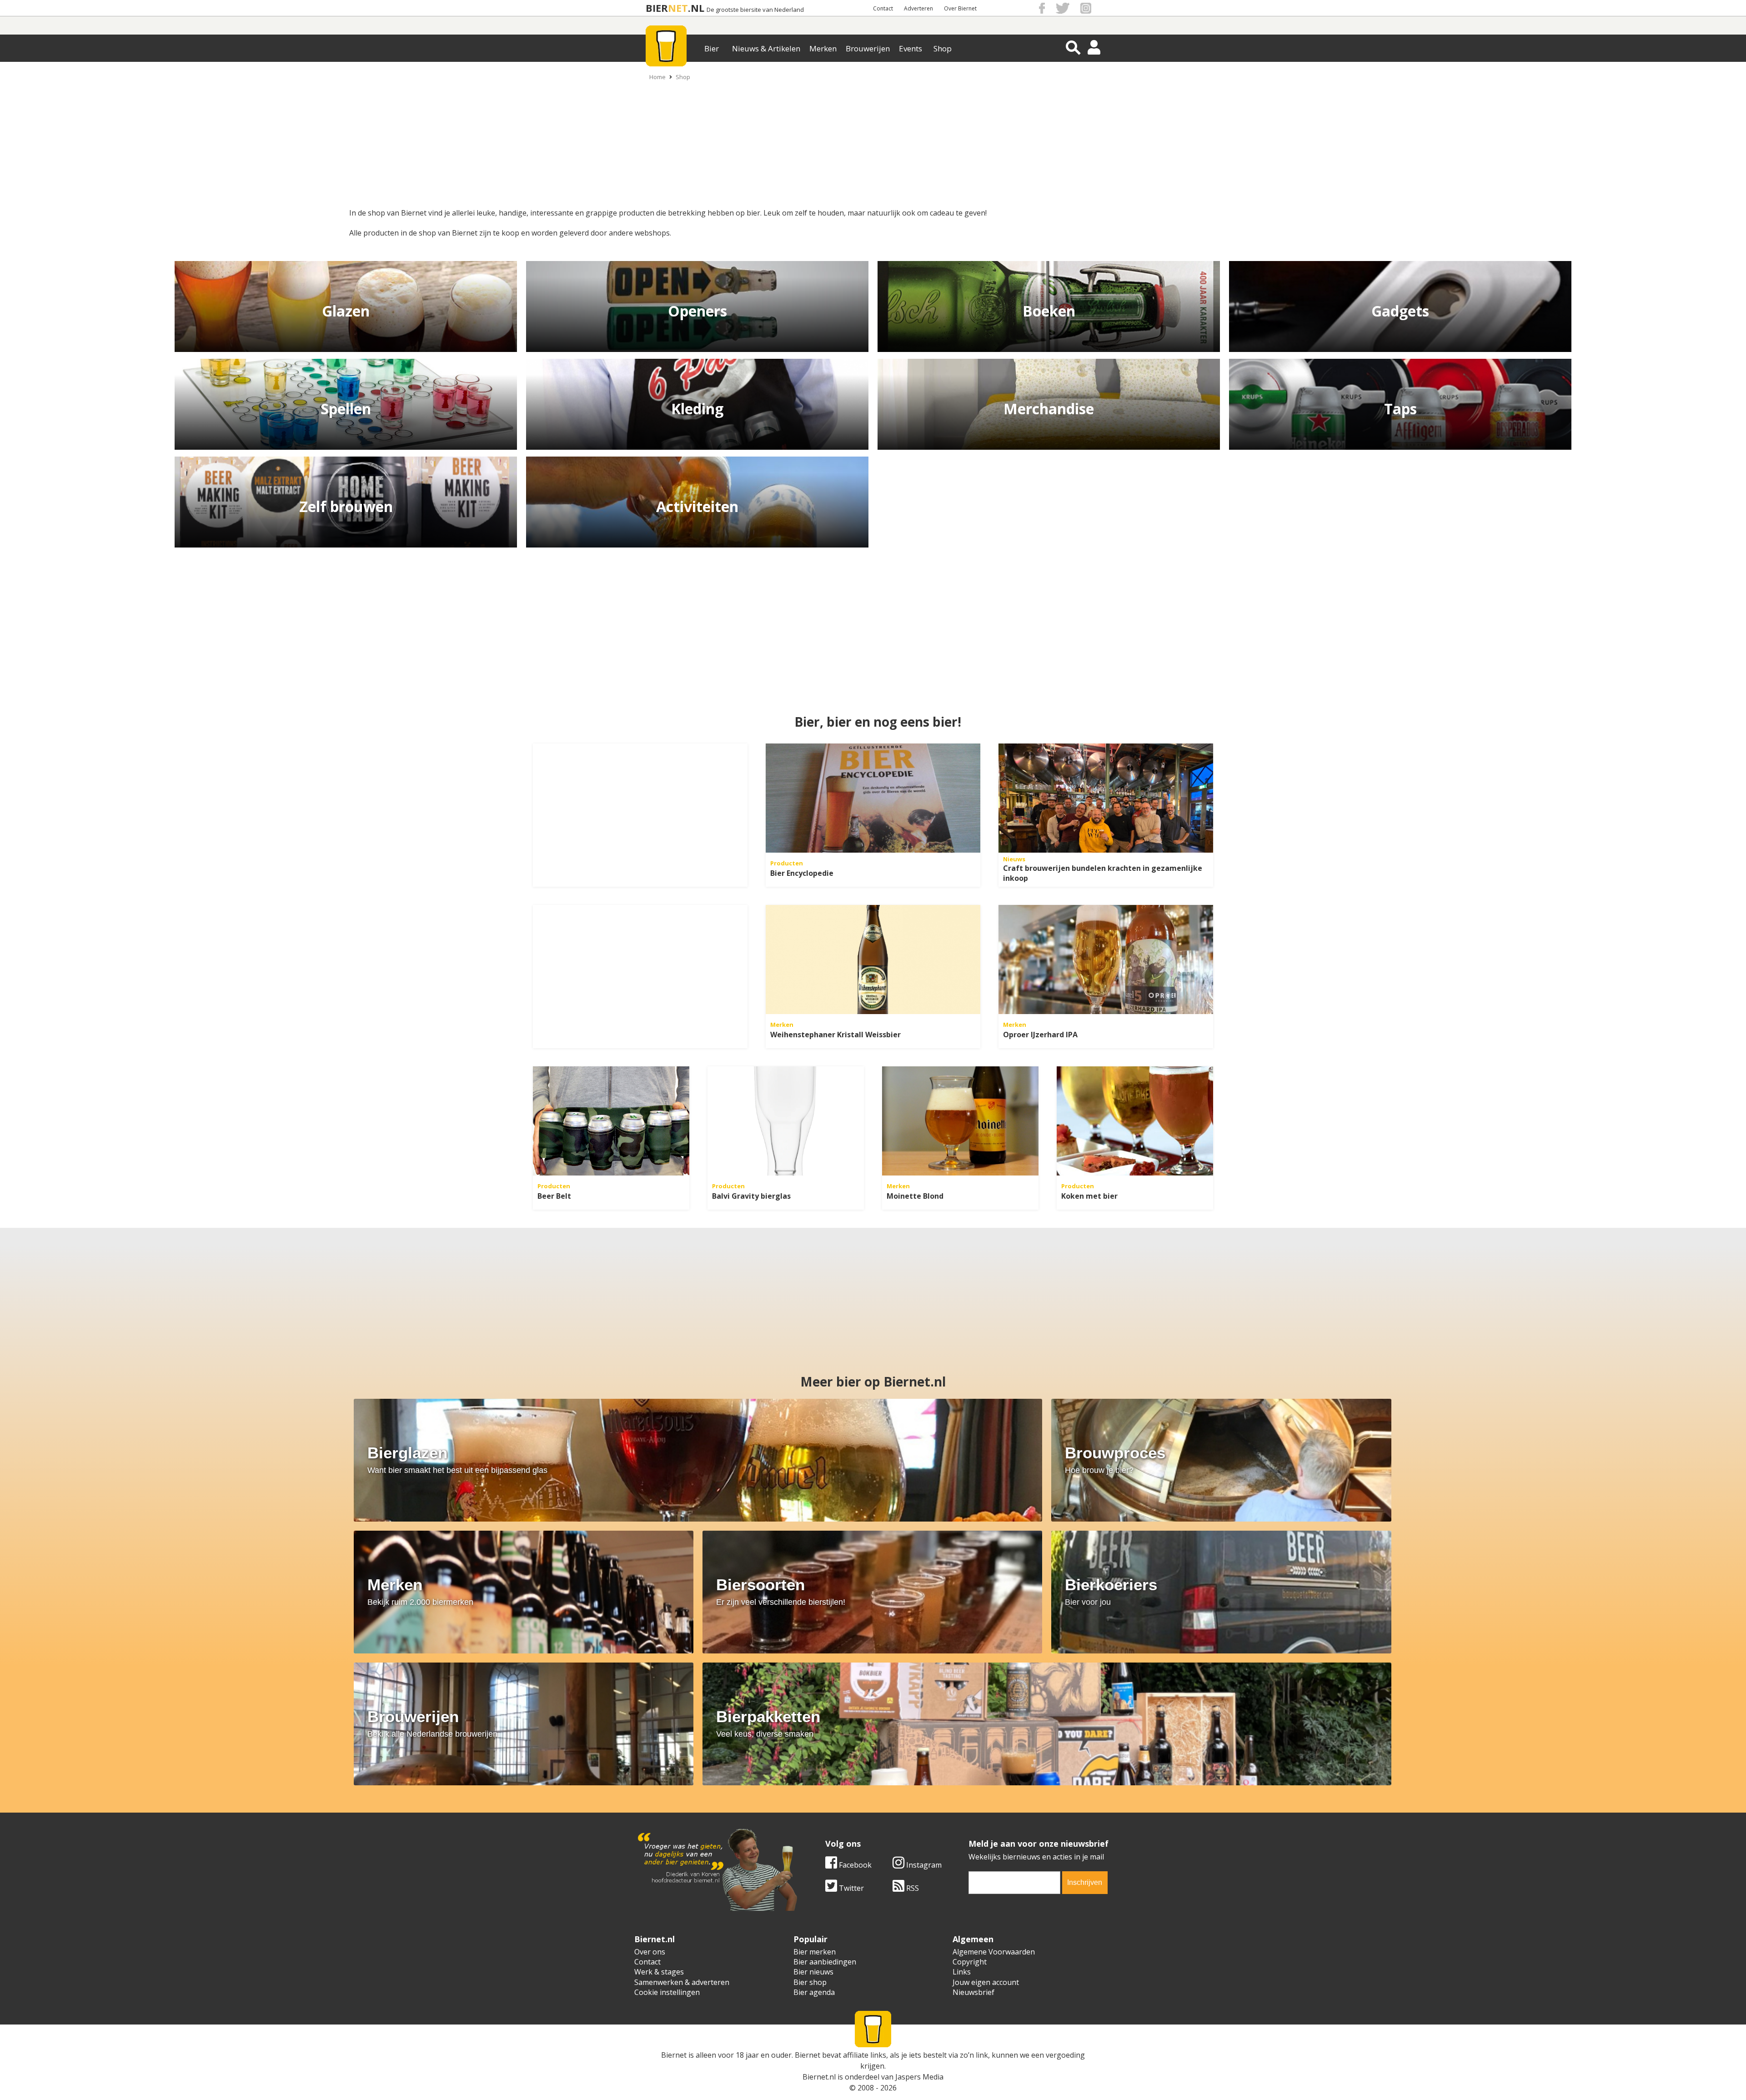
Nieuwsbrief (973, 1992)
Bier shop (810, 1982)
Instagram (923, 1865)
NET (678, 8)
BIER (657, 8)
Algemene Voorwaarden (994, 1952)
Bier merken (815, 1952)
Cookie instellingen (667, 1992)
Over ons (650, 1952)
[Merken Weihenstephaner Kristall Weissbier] (873, 960)
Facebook (854, 1865)
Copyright (970, 1962)
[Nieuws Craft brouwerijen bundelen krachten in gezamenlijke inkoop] (1106, 798)
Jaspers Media (919, 2077)
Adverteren (918, 8)
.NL (696, 8)
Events (911, 48)
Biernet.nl (819, 2077)
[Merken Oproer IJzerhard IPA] (1106, 960)
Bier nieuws (813, 1972)
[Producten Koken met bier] (1135, 1121)
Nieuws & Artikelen (766, 48)
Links (962, 1972)
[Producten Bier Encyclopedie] (873, 798)
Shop (943, 48)
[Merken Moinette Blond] (960, 1121)
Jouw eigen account (986, 1982)
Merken (823, 48)
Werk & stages (659, 1972)
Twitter (850, 1888)
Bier (712, 48)
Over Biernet (960, 8)
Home (657, 77)
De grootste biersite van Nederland (755, 10)
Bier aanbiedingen (825, 1962)
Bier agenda (814, 1992)
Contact (883, 8)
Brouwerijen (868, 48)
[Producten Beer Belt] (611, 1121)
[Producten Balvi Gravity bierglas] (786, 1121)
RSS (912, 1888)
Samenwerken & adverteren (682, 1982)
